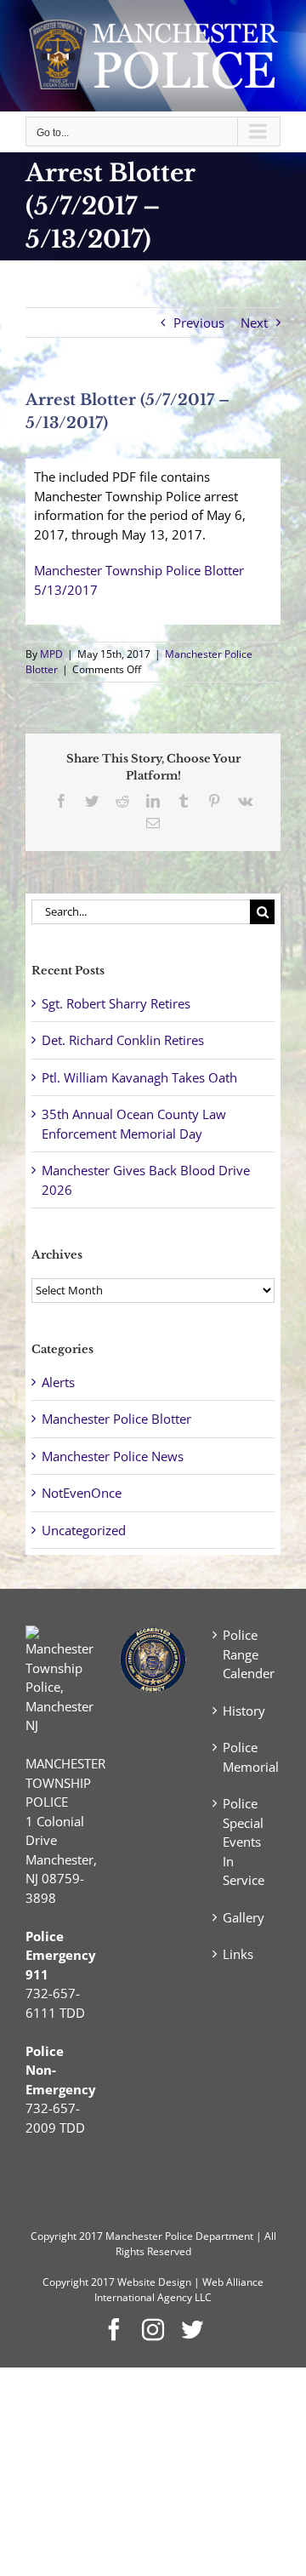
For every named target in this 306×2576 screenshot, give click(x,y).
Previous (199, 323)
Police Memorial (247, 1757)
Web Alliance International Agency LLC (179, 2290)
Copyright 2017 (79, 2282)
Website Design (154, 2282)
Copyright (54, 2236)
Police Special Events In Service (244, 1842)
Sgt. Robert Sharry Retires (116, 1003)
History (244, 1711)
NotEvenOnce (82, 1493)
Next (254, 323)
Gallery (244, 1917)
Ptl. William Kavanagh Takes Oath (139, 1077)
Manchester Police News (113, 1456)
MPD (51, 654)
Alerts (58, 1382)
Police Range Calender (247, 1654)
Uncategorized (84, 1530)
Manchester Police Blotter (116, 1419)
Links (238, 1954)
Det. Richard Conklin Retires (123, 1040)
